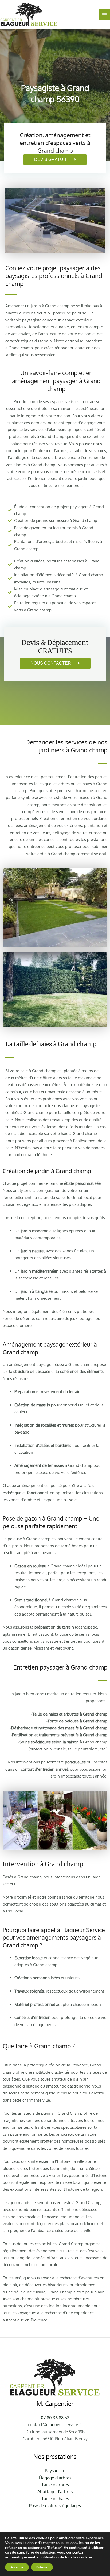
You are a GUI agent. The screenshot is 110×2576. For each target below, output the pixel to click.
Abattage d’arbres (55, 2492)
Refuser (42, 2567)
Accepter (17, 2567)
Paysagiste (55, 2471)
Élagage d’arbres (55, 2478)
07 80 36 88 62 (55, 2418)
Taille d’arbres (55, 2485)
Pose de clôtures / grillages (55, 2506)
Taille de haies (55, 2499)
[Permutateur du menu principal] (104, 15)
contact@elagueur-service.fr (55, 2425)
